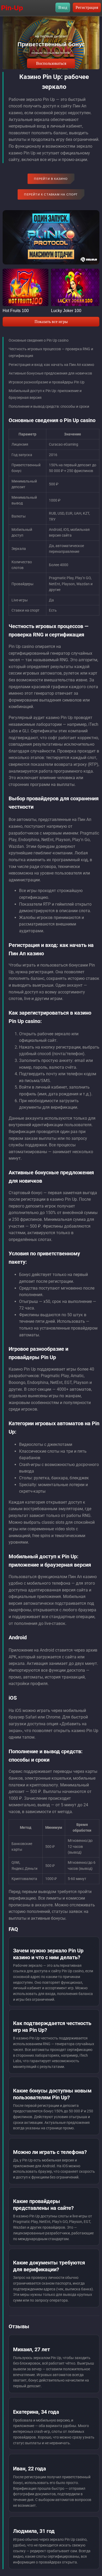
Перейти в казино (51, 179)
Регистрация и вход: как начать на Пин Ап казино (51, 365)
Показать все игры (51, 322)
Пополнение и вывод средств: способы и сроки (49, 406)
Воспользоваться (51, 63)
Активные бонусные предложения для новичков (50, 373)
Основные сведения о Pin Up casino (39, 340)
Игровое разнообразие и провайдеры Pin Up (47, 382)
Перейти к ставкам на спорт (51, 194)
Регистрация (87, 7)
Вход (63, 7)
